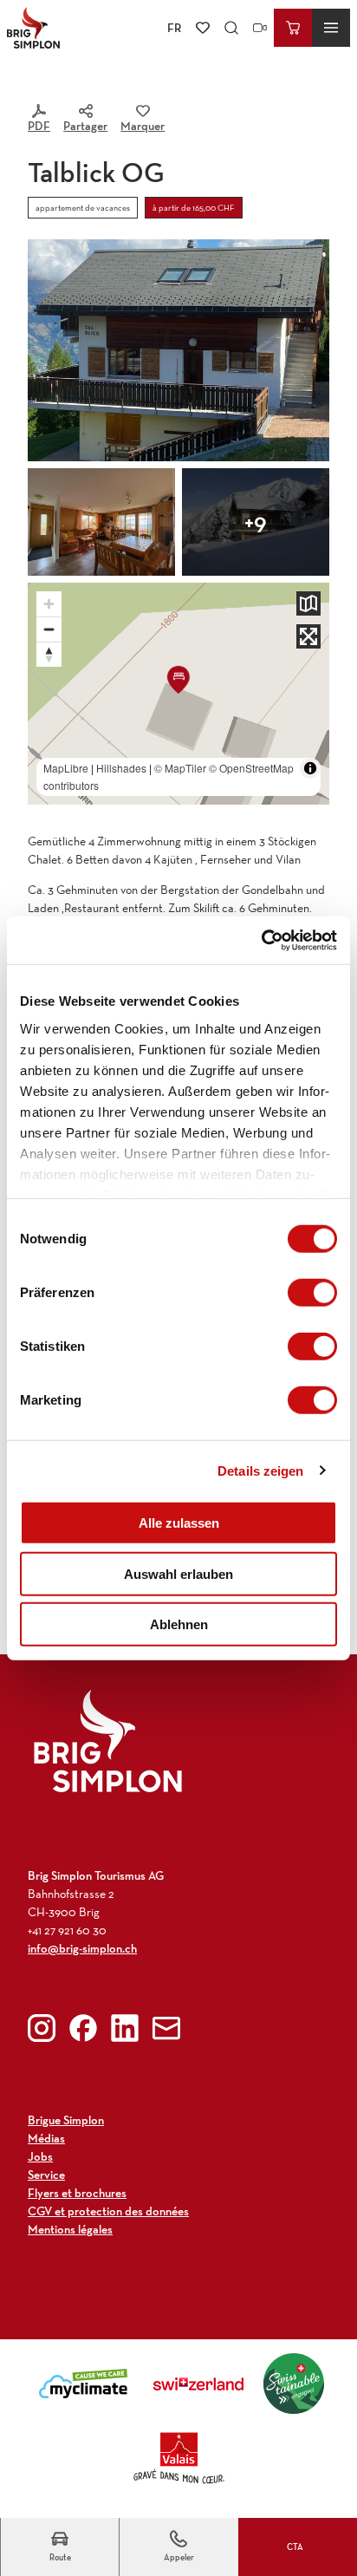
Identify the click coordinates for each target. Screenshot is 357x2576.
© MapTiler (180, 768)
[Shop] (293, 28)
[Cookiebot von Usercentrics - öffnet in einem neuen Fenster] (261, 940)
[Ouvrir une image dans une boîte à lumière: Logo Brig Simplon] (108, 1741)
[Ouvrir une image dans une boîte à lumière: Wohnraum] (101, 522)
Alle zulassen (179, 1523)
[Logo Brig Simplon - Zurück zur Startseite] (33, 28)
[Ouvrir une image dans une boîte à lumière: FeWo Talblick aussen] (178, 350)
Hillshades (121, 768)
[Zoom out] (49, 629)
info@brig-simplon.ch (82, 1948)
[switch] (312, 1293)
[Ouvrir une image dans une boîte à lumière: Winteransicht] (256, 522)
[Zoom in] (49, 604)
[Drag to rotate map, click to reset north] (49, 654)
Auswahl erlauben (178, 1573)
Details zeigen (260, 1470)
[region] (178, 694)
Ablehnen (179, 1624)
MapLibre (66, 768)
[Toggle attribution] (310, 768)
